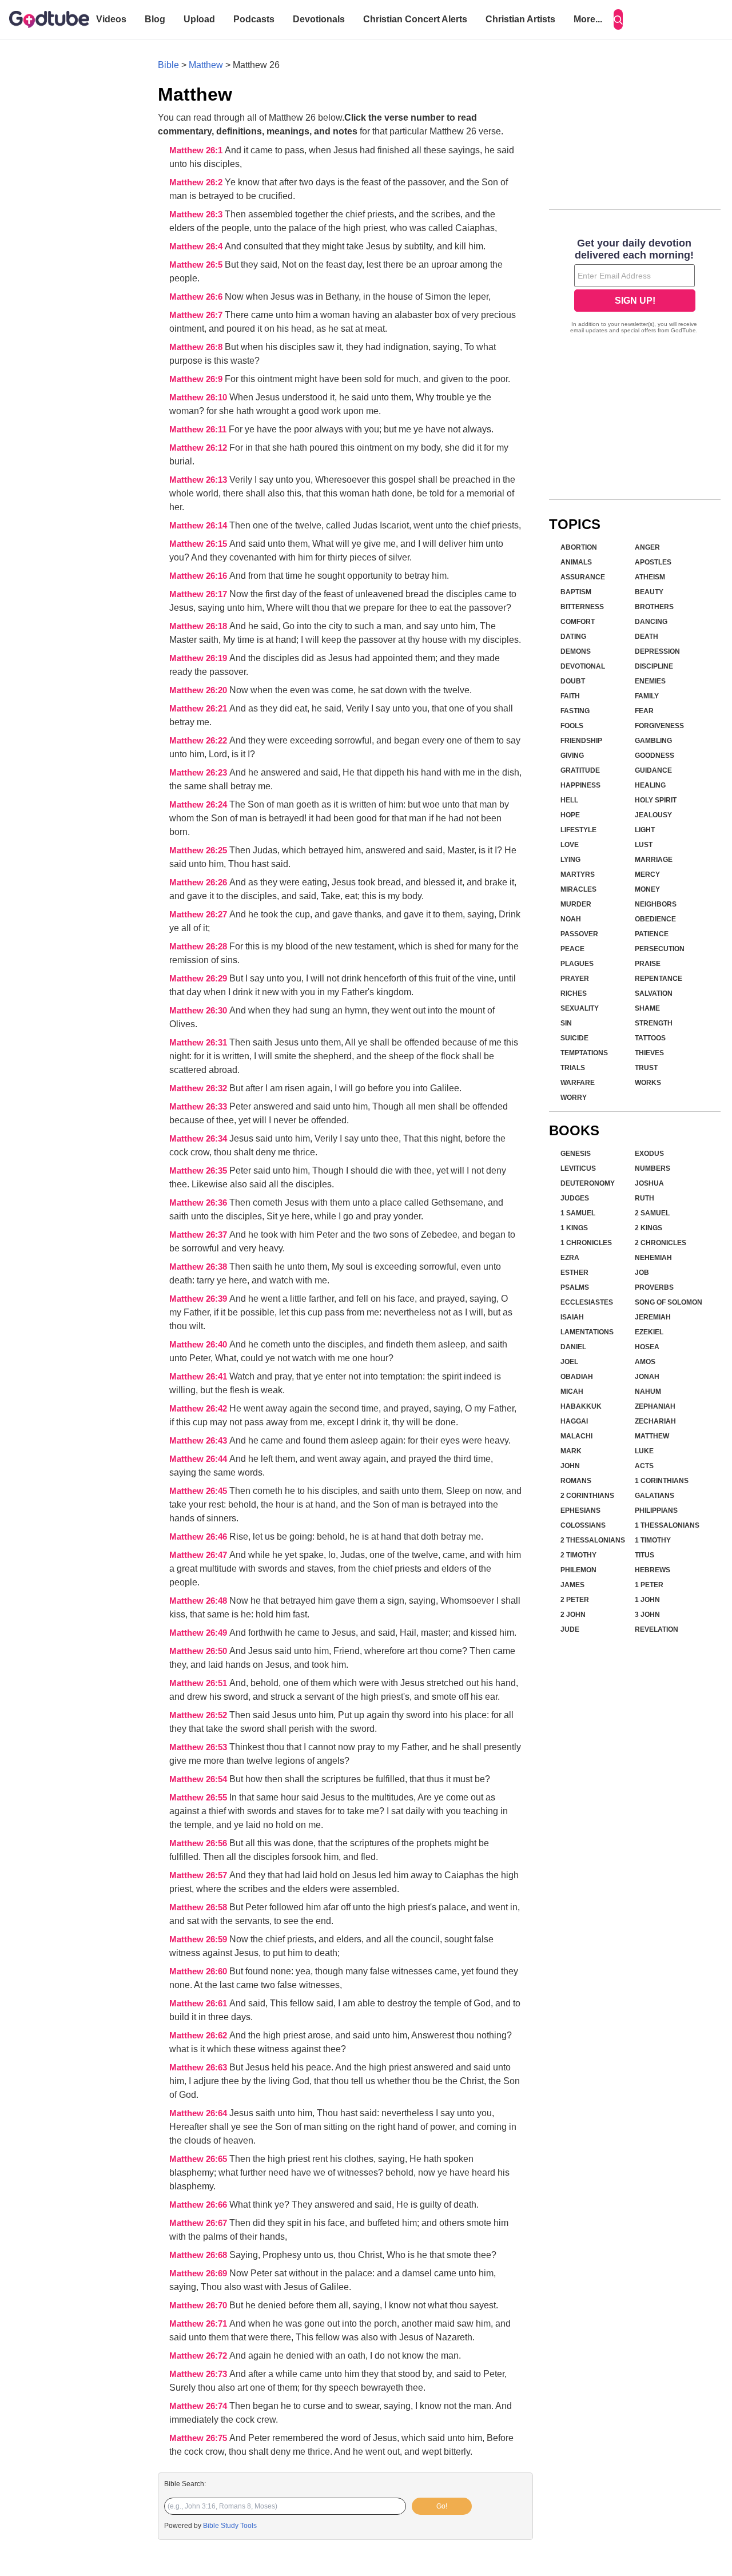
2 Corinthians (587, 1496)
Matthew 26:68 (199, 2255)
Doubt (573, 681)
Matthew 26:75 (199, 2438)
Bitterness (582, 607)
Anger (647, 547)
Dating (573, 637)
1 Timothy (653, 1540)
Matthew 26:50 (199, 1651)
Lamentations (587, 1332)
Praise (648, 964)
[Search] (618, 19)
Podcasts (254, 19)
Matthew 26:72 (199, 2356)
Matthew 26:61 (199, 2003)
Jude (570, 1629)
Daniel (573, 1347)
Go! (442, 2506)
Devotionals (319, 19)
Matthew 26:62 (199, 2036)
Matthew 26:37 (199, 1235)
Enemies (650, 681)
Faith (570, 696)
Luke (644, 1451)
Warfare (578, 1083)
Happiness (580, 785)
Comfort (578, 622)
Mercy (647, 874)
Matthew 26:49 (199, 1633)
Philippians (656, 1510)
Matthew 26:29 (199, 979)
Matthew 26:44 (199, 1459)
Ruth (645, 1198)
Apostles (653, 562)
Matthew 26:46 (199, 1537)
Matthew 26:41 (199, 1377)
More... (588, 19)
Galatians (655, 1496)
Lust (644, 845)
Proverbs (654, 1287)
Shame (647, 1008)
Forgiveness (659, 726)
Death (647, 637)
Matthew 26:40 (199, 1345)
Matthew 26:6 (197, 297)
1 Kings (574, 1228)
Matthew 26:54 (199, 1779)
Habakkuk (581, 1406)
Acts (644, 1466)
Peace (572, 949)
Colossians (583, 1525)
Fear (644, 711)
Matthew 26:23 (199, 773)
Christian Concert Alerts (415, 19)
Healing (650, 785)
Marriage (654, 860)
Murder (576, 904)
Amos (645, 1362)
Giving (572, 756)
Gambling (653, 741)
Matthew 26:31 (199, 1043)
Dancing (651, 622)
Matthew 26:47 (199, 1555)
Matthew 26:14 (199, 526)
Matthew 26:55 (199, 1798)
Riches (574, 993)
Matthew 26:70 (199, 2305)
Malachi (576, 1436)
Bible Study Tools (230, 2526)
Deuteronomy (588, 1183)
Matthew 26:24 (199, 805)
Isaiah (572, 1317)
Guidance (653, 770)
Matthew (206, 65)
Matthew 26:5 (197, 265)
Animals (576, 562)
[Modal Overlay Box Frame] (635, 287)
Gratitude (580, 770)
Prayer (575, 979)
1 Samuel (578, 1213)
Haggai (574, 1421)
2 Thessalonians (593, 1540)
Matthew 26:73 (199, 2374)
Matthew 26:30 (199, 1011)
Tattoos (650, 1038)
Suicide (574, 1038)
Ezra (570, 1258)
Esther (574, 1273)
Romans (576, 1481)
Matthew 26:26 (199, 882)
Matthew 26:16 (199, 576)
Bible (168, 65)
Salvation (654, 993)
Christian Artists (520, 19)
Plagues (577, 964)
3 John (647, 1615)
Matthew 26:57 (199, 1875)
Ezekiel (649, 1332)
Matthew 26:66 (199, 2205)
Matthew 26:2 (197, 182)
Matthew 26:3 (197, 214)
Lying (570, 860)
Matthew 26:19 (199, 658)
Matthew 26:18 (199, 626)
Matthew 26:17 (199, 594)
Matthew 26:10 (199, 397)
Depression (657, 651)
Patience (652, 934)
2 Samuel (652, 1213)
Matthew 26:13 (199, 480)
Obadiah (577, 1377)
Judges (575, 1198)
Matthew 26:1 (197, 150)
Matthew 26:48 (199, 1601)
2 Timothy (578, 1555)
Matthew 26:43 (199, 1441)
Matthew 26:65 (199, 2159)
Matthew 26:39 (199, 1299)
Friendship (581, 741)
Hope (570, 815)
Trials (573, 1068)
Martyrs (578, 874)
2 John (573, 1615)
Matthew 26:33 (199, 1107)
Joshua (649, 1183)
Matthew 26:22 (199, 741)
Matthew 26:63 (199, 2068)
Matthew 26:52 (199, 1715)
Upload (199, 19)
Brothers (654, 607)
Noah (571, 919)
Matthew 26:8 (197, 347)
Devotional (583, 666)
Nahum (648, 1392)
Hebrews (653, 1570)
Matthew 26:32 (199, 1088)
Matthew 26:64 (199, 2113)
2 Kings (649, 1228)
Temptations (584, 1053)
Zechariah (655, 1421)
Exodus (649, 1154)
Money (647, 889)
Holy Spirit (656, 800)
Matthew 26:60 (199, 1971)
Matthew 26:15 (199, 544)
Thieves (649, 1053)
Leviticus (578, 1168)
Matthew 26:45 (199, 1491)
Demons (576, 651)
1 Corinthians (662, 1481)
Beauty (649, 592)
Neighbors (656, 904)
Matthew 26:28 (199, 947)
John (570, 1466)
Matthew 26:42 (199, 1409)
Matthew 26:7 (197, 315)
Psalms (575, 1287)
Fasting (575, 711)
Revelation (657, 1629)
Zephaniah (655, 1406)
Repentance (659, 979)
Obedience (655, 919)
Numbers (653, 1168)
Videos (111, 19)
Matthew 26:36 (199, 1203)
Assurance (583, 577)
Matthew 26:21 (199, 709)
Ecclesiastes (587, 1302)
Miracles (578, 889)
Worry (574, 1098)
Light (645, 830)
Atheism (650, 577)
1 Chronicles (586, 1243)
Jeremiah (653, 1317)
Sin (566, 1023)
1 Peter (649, 1585)
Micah (572, 1392)
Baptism (576, 592)
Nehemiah (653, 1258)
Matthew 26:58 (199, 1907)
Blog (155, 19)
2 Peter (575, 1600)
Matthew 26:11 (199, 430)
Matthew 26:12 (199, 448)
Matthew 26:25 (199, 850)
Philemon (578, 1570)
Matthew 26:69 (199, 2273)
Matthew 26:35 (199, 1171)
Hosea (647, 1347)
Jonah (647, 1377)
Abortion (579, 547)
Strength (654, 1023)
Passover (579, 934)
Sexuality (580, 1008)
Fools (572, 726)
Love (570, 845)
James (572, 1585)
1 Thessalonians (667, 1525)
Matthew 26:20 (199, 690)
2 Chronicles (661, 1243)
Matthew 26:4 (197, 247)
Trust (646, 1068)
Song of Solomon (669, 1302)
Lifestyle (578, 830)
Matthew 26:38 (199, 1267)
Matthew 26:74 (199, 2406)
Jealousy (653, 815)
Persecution (660, 949)
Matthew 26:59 (199, 1939)
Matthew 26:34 (199, 1139)
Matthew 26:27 (199, 915)
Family (647, 696)
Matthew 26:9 (197, 379)
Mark (571, 1451)
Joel (569, 1362)
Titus (645, 1555)
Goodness (655, 756)
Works (648, 1083)
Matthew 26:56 (199, 1843)
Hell (569, 800)
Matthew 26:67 (199, 2223)
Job (642, 1273)
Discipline (654, 666)
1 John (647, 1600)
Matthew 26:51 (199, 1683)
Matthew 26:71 (199, 2324)
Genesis (576, 1154)
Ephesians (580, 1510)
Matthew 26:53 (199, 1747)
